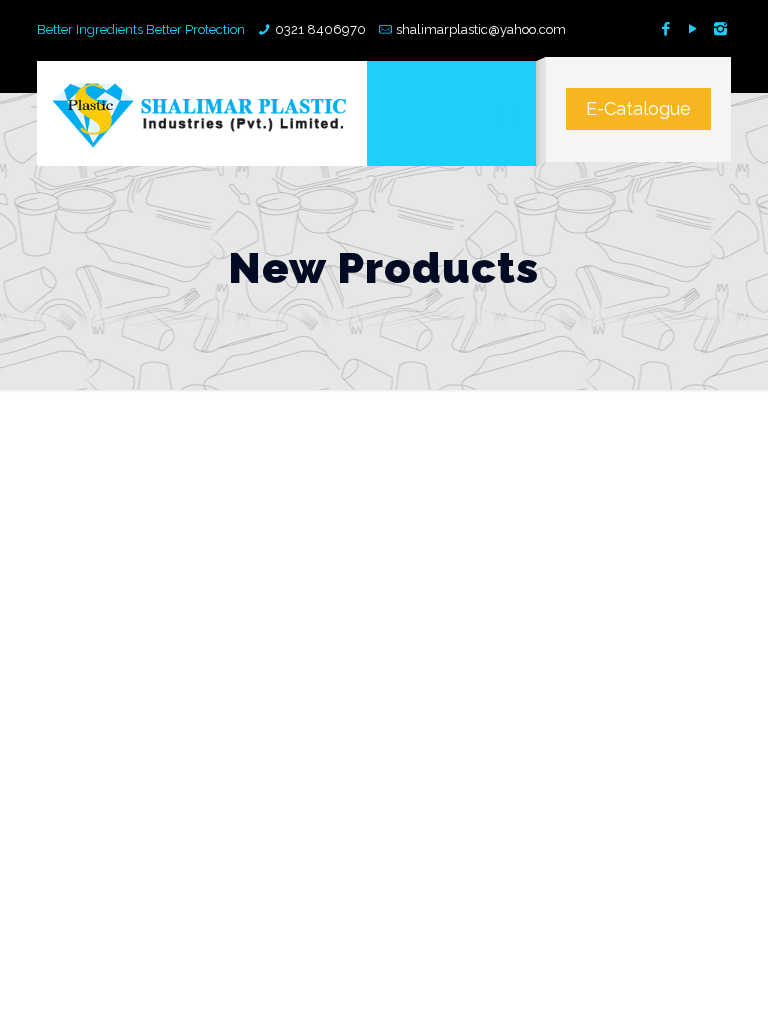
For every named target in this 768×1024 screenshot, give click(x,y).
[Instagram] (720, 29)
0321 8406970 (320, 29)
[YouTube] (693, 29)
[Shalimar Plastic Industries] (202, 113)
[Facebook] (666, 29)
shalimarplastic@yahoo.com (481, 29)
